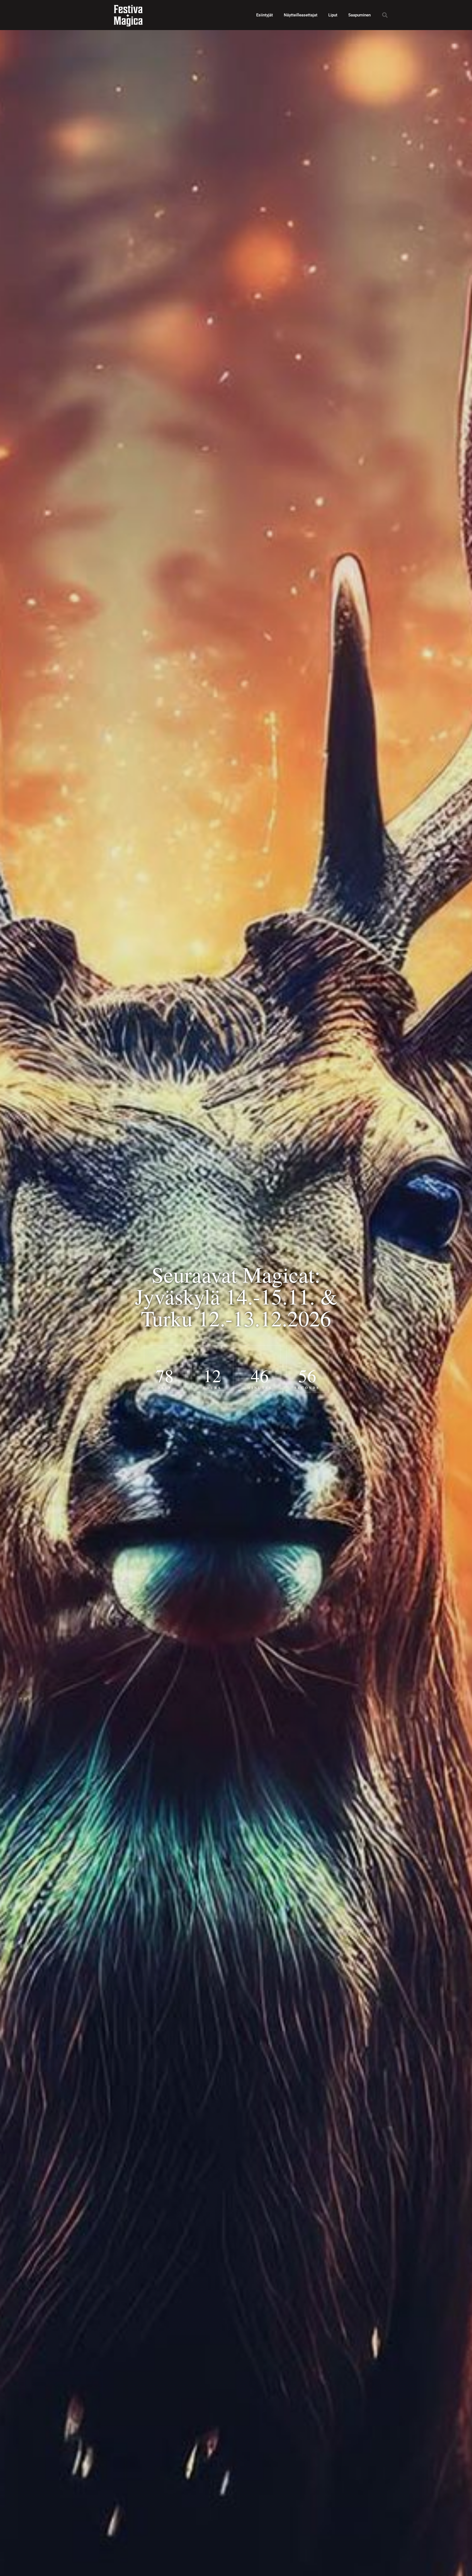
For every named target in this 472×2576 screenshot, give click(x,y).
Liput (333, 15)
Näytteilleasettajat (301, 15)
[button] (385, 15)
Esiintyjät (265, 15)
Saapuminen (359, 15)
